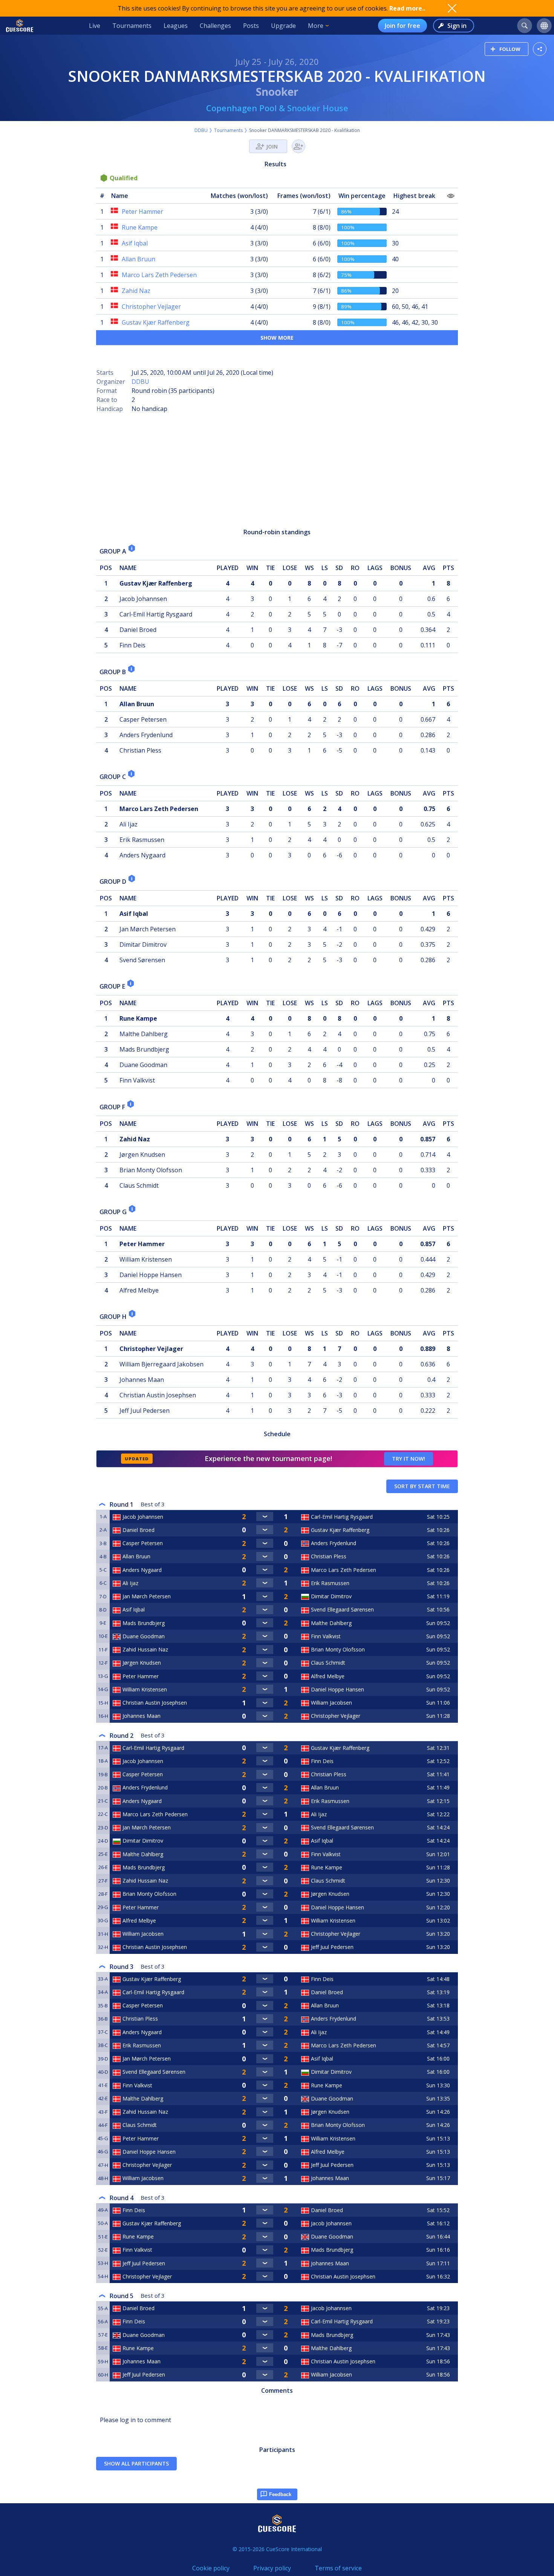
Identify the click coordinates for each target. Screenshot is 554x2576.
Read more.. (407, 8)
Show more (277, 338)
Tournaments (132, 26)
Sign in (457, 26)
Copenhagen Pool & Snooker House (277, 108)
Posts (251, 26)
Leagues (176, 26)
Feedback (280, 2494)
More (316, 26)
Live (95, 26)
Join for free (402, 26)
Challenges (215, 26)
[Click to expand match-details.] (265, 1516)
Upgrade (283, 26)
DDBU (201, 130)
